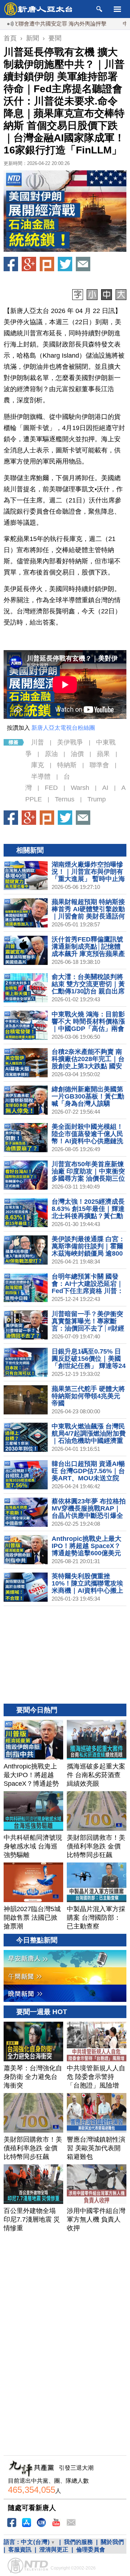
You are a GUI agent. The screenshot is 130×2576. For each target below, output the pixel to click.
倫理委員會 (91, 2550)
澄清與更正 (54, 2550)
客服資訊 (20, 2550)
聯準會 (99, 765)
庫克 (38, 765)
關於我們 (112, 2542)
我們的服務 (78, 2542)
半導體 (41, 777)
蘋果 (103, 754)
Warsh (80, 788)
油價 (77, 754)
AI (105, 788)
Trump (97, 799)
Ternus (65, 799)
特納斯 (67, 765)
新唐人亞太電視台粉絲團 (63, 728)
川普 (38, 742)
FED (51, 788)
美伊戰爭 (70, 742)
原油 (51, 754)
